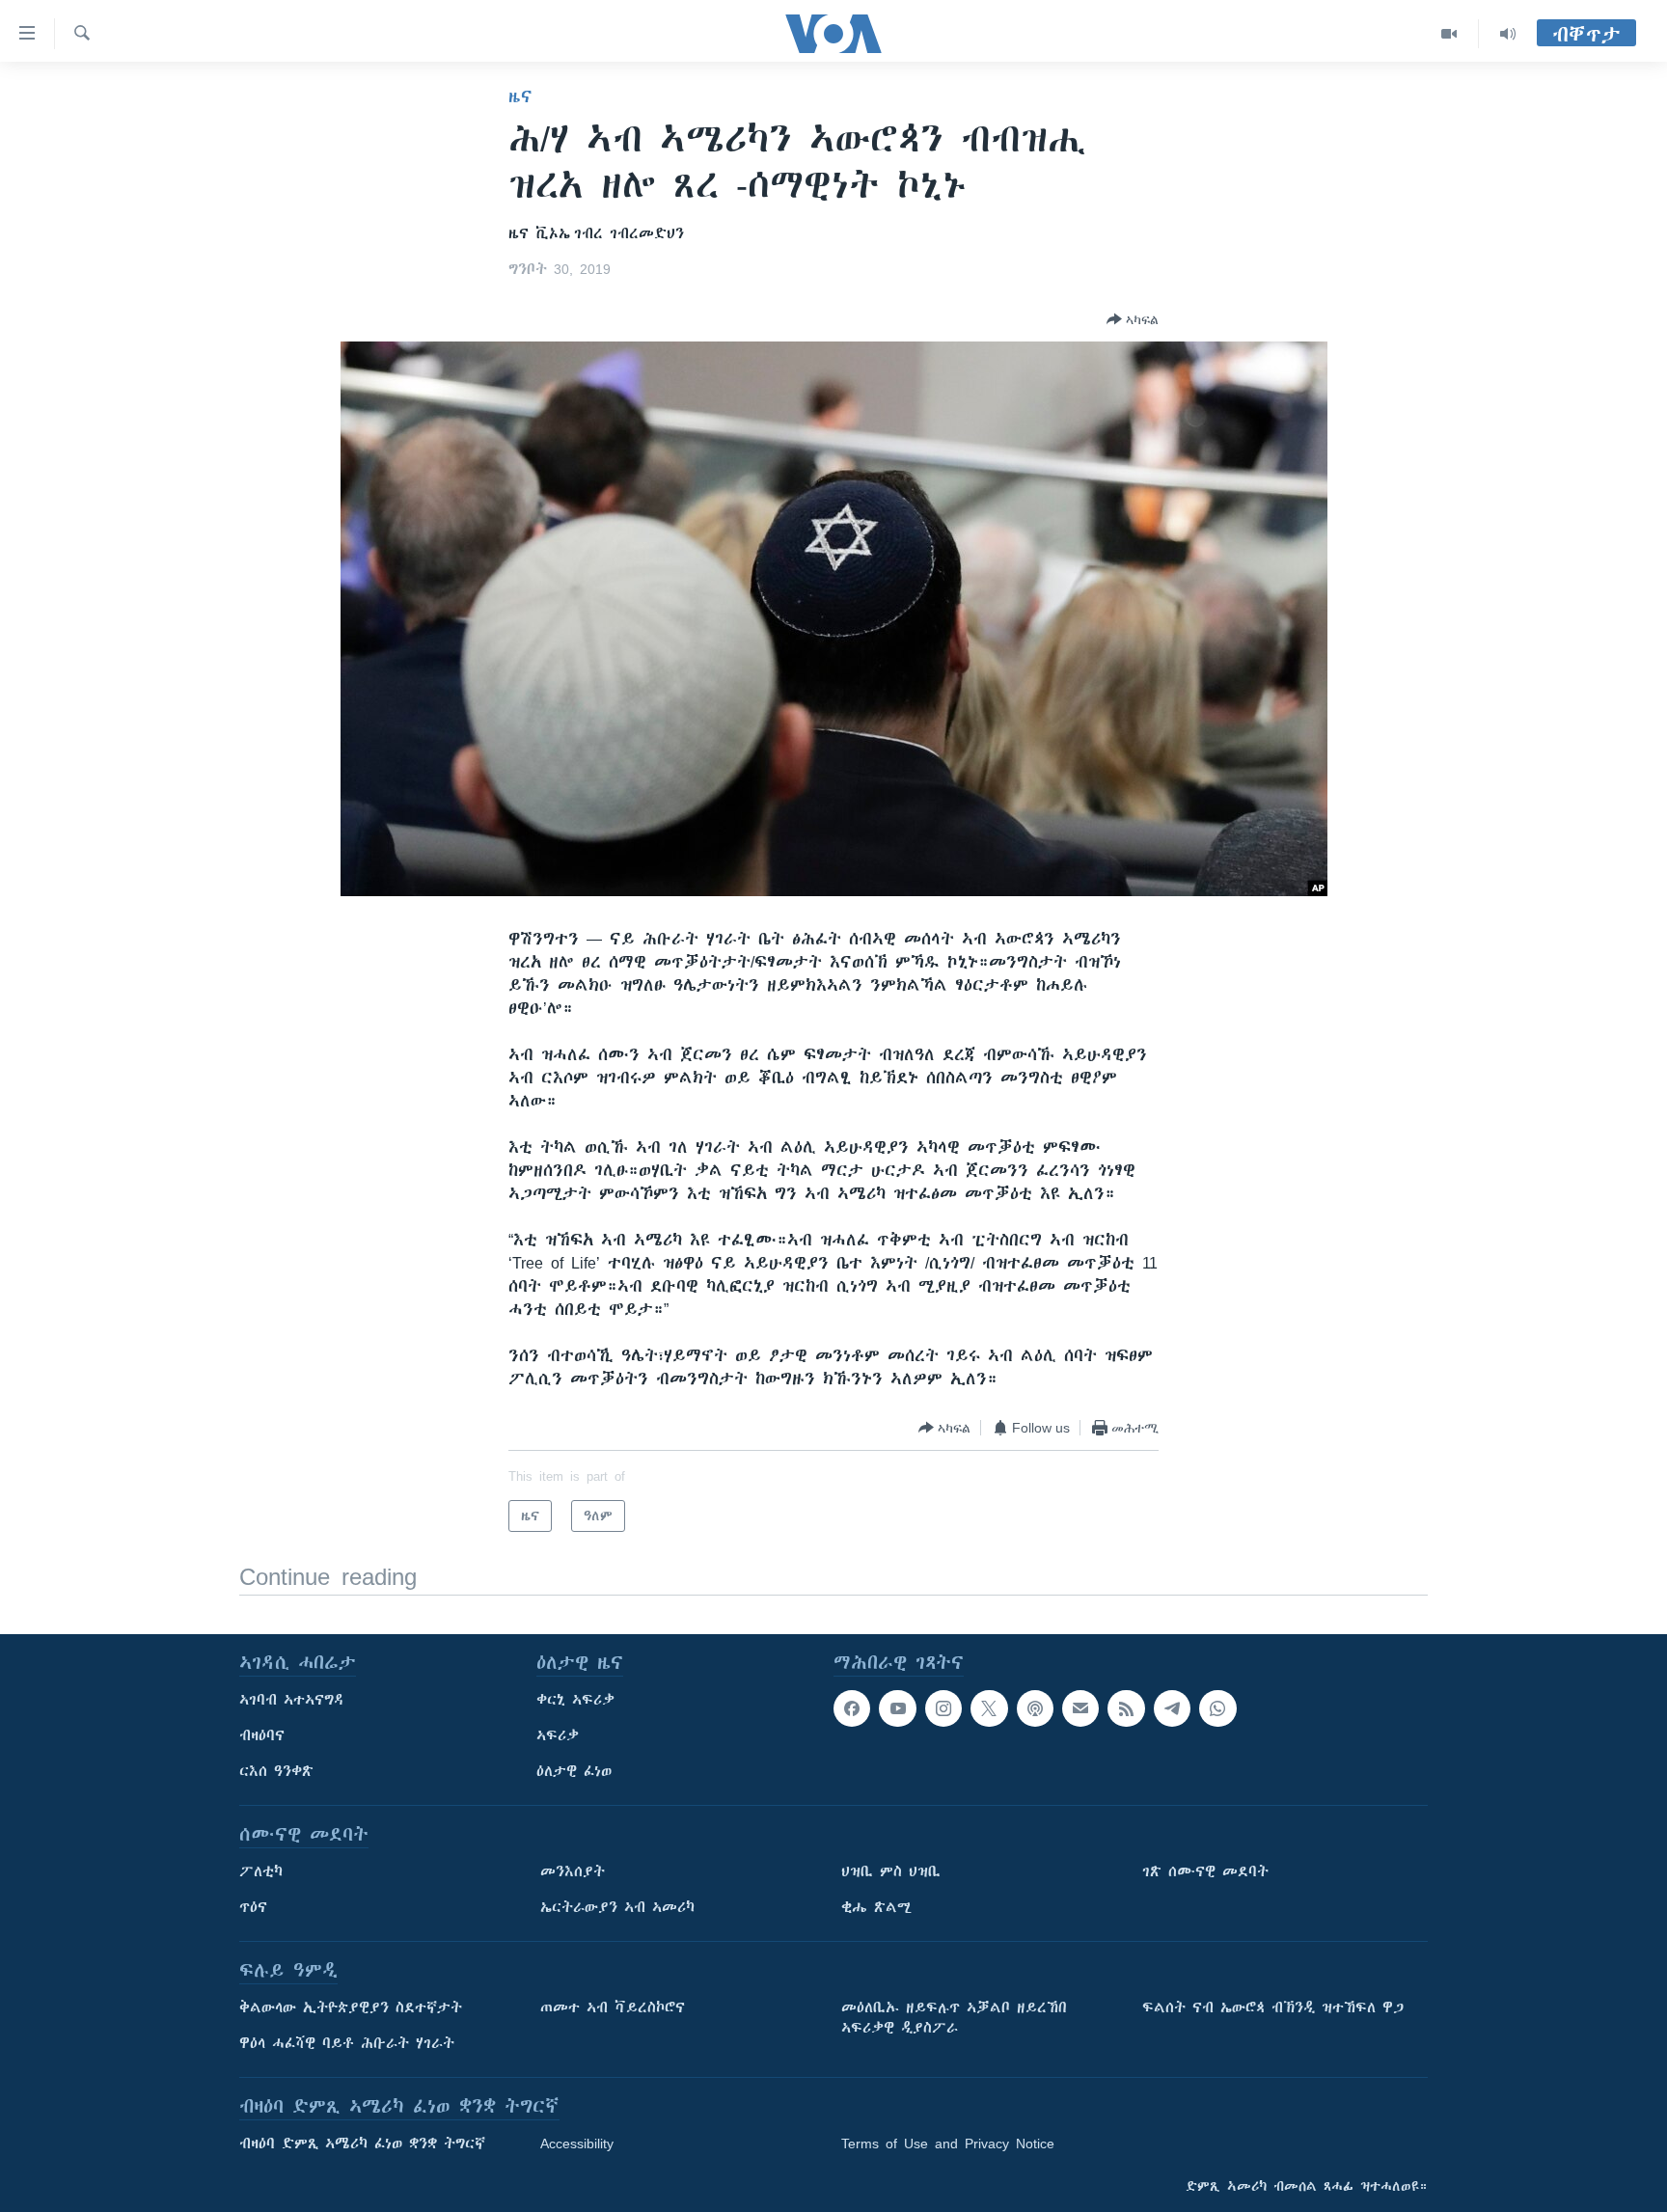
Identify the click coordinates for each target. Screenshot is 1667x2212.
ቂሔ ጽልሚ (876, 1907)
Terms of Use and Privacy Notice (948, 2144)
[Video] (1449, 34)
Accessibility (577, 2144)
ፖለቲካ (261, 1871)
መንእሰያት (573, 1871)
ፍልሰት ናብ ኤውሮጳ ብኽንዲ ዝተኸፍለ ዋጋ (1273, 2007)
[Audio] (1508, 34)
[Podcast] (1035, 1708)
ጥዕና (253, 1907)
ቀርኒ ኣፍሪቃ (575, 1700)
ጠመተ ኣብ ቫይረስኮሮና (613, 2007)
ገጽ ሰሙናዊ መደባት (1205, 1871)
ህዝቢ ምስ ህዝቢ (891, 1871)
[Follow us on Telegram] (1172, 1708)
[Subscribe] (1080, 1708)
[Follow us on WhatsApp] (1217, 1708)
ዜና (520, 96)
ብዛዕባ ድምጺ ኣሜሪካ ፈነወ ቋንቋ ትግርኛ (362, 2144)
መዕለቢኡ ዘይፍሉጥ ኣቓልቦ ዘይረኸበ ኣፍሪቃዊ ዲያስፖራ (954, 2018)
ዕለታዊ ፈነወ (574, 1771)
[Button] (1133, 319)
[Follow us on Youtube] (897, 1708)
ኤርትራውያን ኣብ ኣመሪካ (617, 1907)
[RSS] (1126, 1708)
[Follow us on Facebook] (852, 1708)
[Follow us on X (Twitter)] (989, 1708)
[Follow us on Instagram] (943, 1708)
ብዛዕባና (262, 1735)
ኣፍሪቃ (558, 1735)
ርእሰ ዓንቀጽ (276, 1771)
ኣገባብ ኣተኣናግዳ (292, 1700)
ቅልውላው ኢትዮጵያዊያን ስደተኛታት (351, 2007)
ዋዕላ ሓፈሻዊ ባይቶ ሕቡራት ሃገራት (347, 2043)
